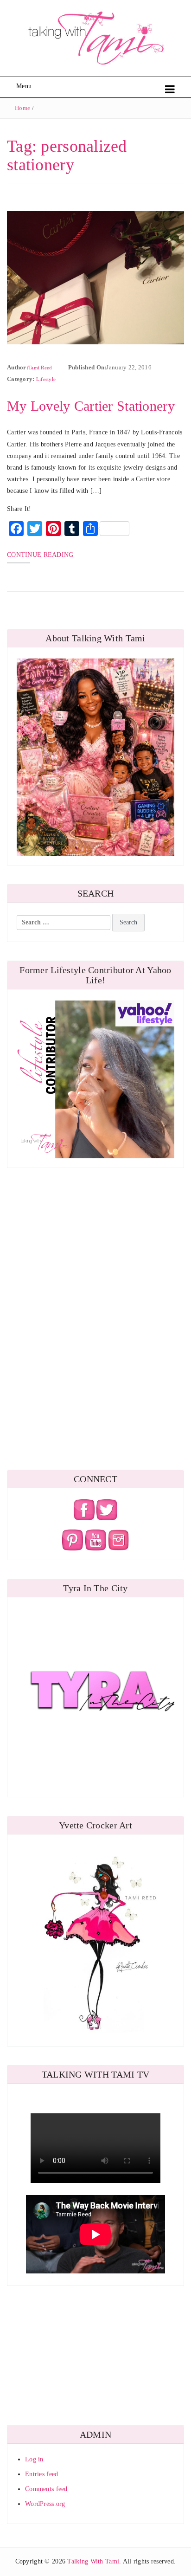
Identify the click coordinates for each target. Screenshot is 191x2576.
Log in (34, 2459)
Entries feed (41, 2474)
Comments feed (46, 2489)
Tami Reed (40, 368)
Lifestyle (46, 379)
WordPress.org (45, 2504)
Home (22, 108)
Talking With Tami (93, 2561)
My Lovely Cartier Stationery (91, 406)
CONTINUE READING (40, 555)
